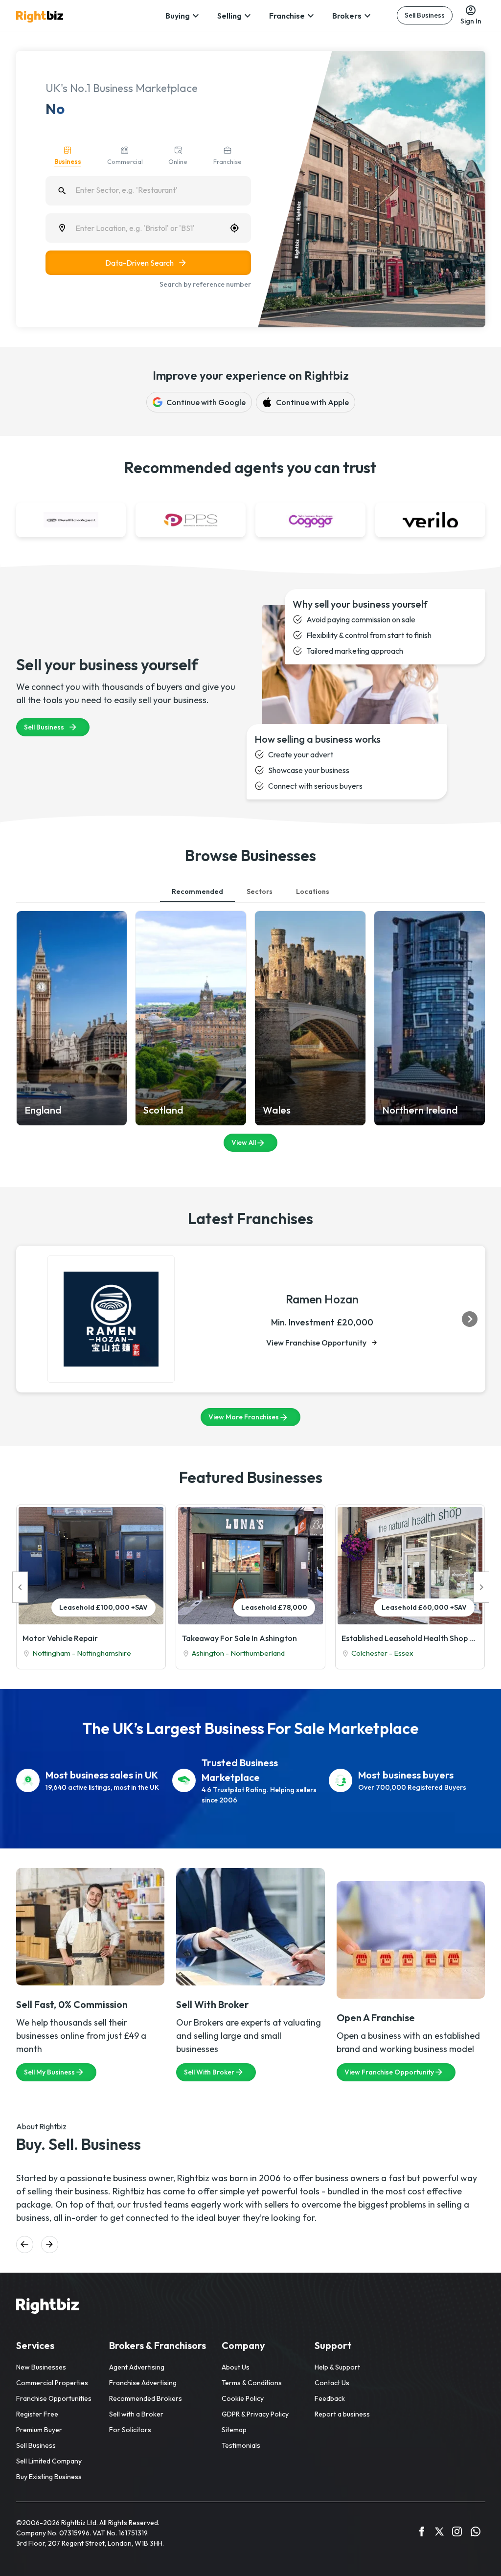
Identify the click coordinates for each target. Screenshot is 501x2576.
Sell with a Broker (136, 2414)
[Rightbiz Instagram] (457, 2533)
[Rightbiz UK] (40, 17)
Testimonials (241, 2445)
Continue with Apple (312, 402)
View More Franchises (244, 1417)
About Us (236, 2367)
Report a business (342, 2414)
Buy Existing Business (49, 2477)
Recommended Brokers (146, 2398)
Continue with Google (206, 402)
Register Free (37, 2414)
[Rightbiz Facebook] (422, 2533)
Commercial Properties (52, 2383)
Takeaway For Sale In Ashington (239, 1638)
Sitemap (234, 2430)
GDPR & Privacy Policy (255, 2414)
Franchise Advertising (143, 2383)
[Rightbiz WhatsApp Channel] (476, 2533)
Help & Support (337, 2367)
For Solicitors (130, 2430)
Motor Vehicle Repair (60, 1638)
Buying (178, 16)
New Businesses (41, 2367)
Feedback (330, 2398)
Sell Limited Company (49, 2461)
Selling (229, 16)
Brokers (347, 16)
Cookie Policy (243, 2398)
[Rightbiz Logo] (47, 2307)
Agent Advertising (137, 2367)
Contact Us (332, 2383)
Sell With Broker (209, 2072)
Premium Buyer (39, 2430)
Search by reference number (205, 284)
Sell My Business (49, 2072)
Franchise (287, 16)
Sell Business (425, 15)
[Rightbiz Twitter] (439, 2533)
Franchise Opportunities (54, 2398)
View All (244, 1142)
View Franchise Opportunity (316, 1343)
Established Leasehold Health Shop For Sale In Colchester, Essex (410, 1638)
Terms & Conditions (252, 2383)
